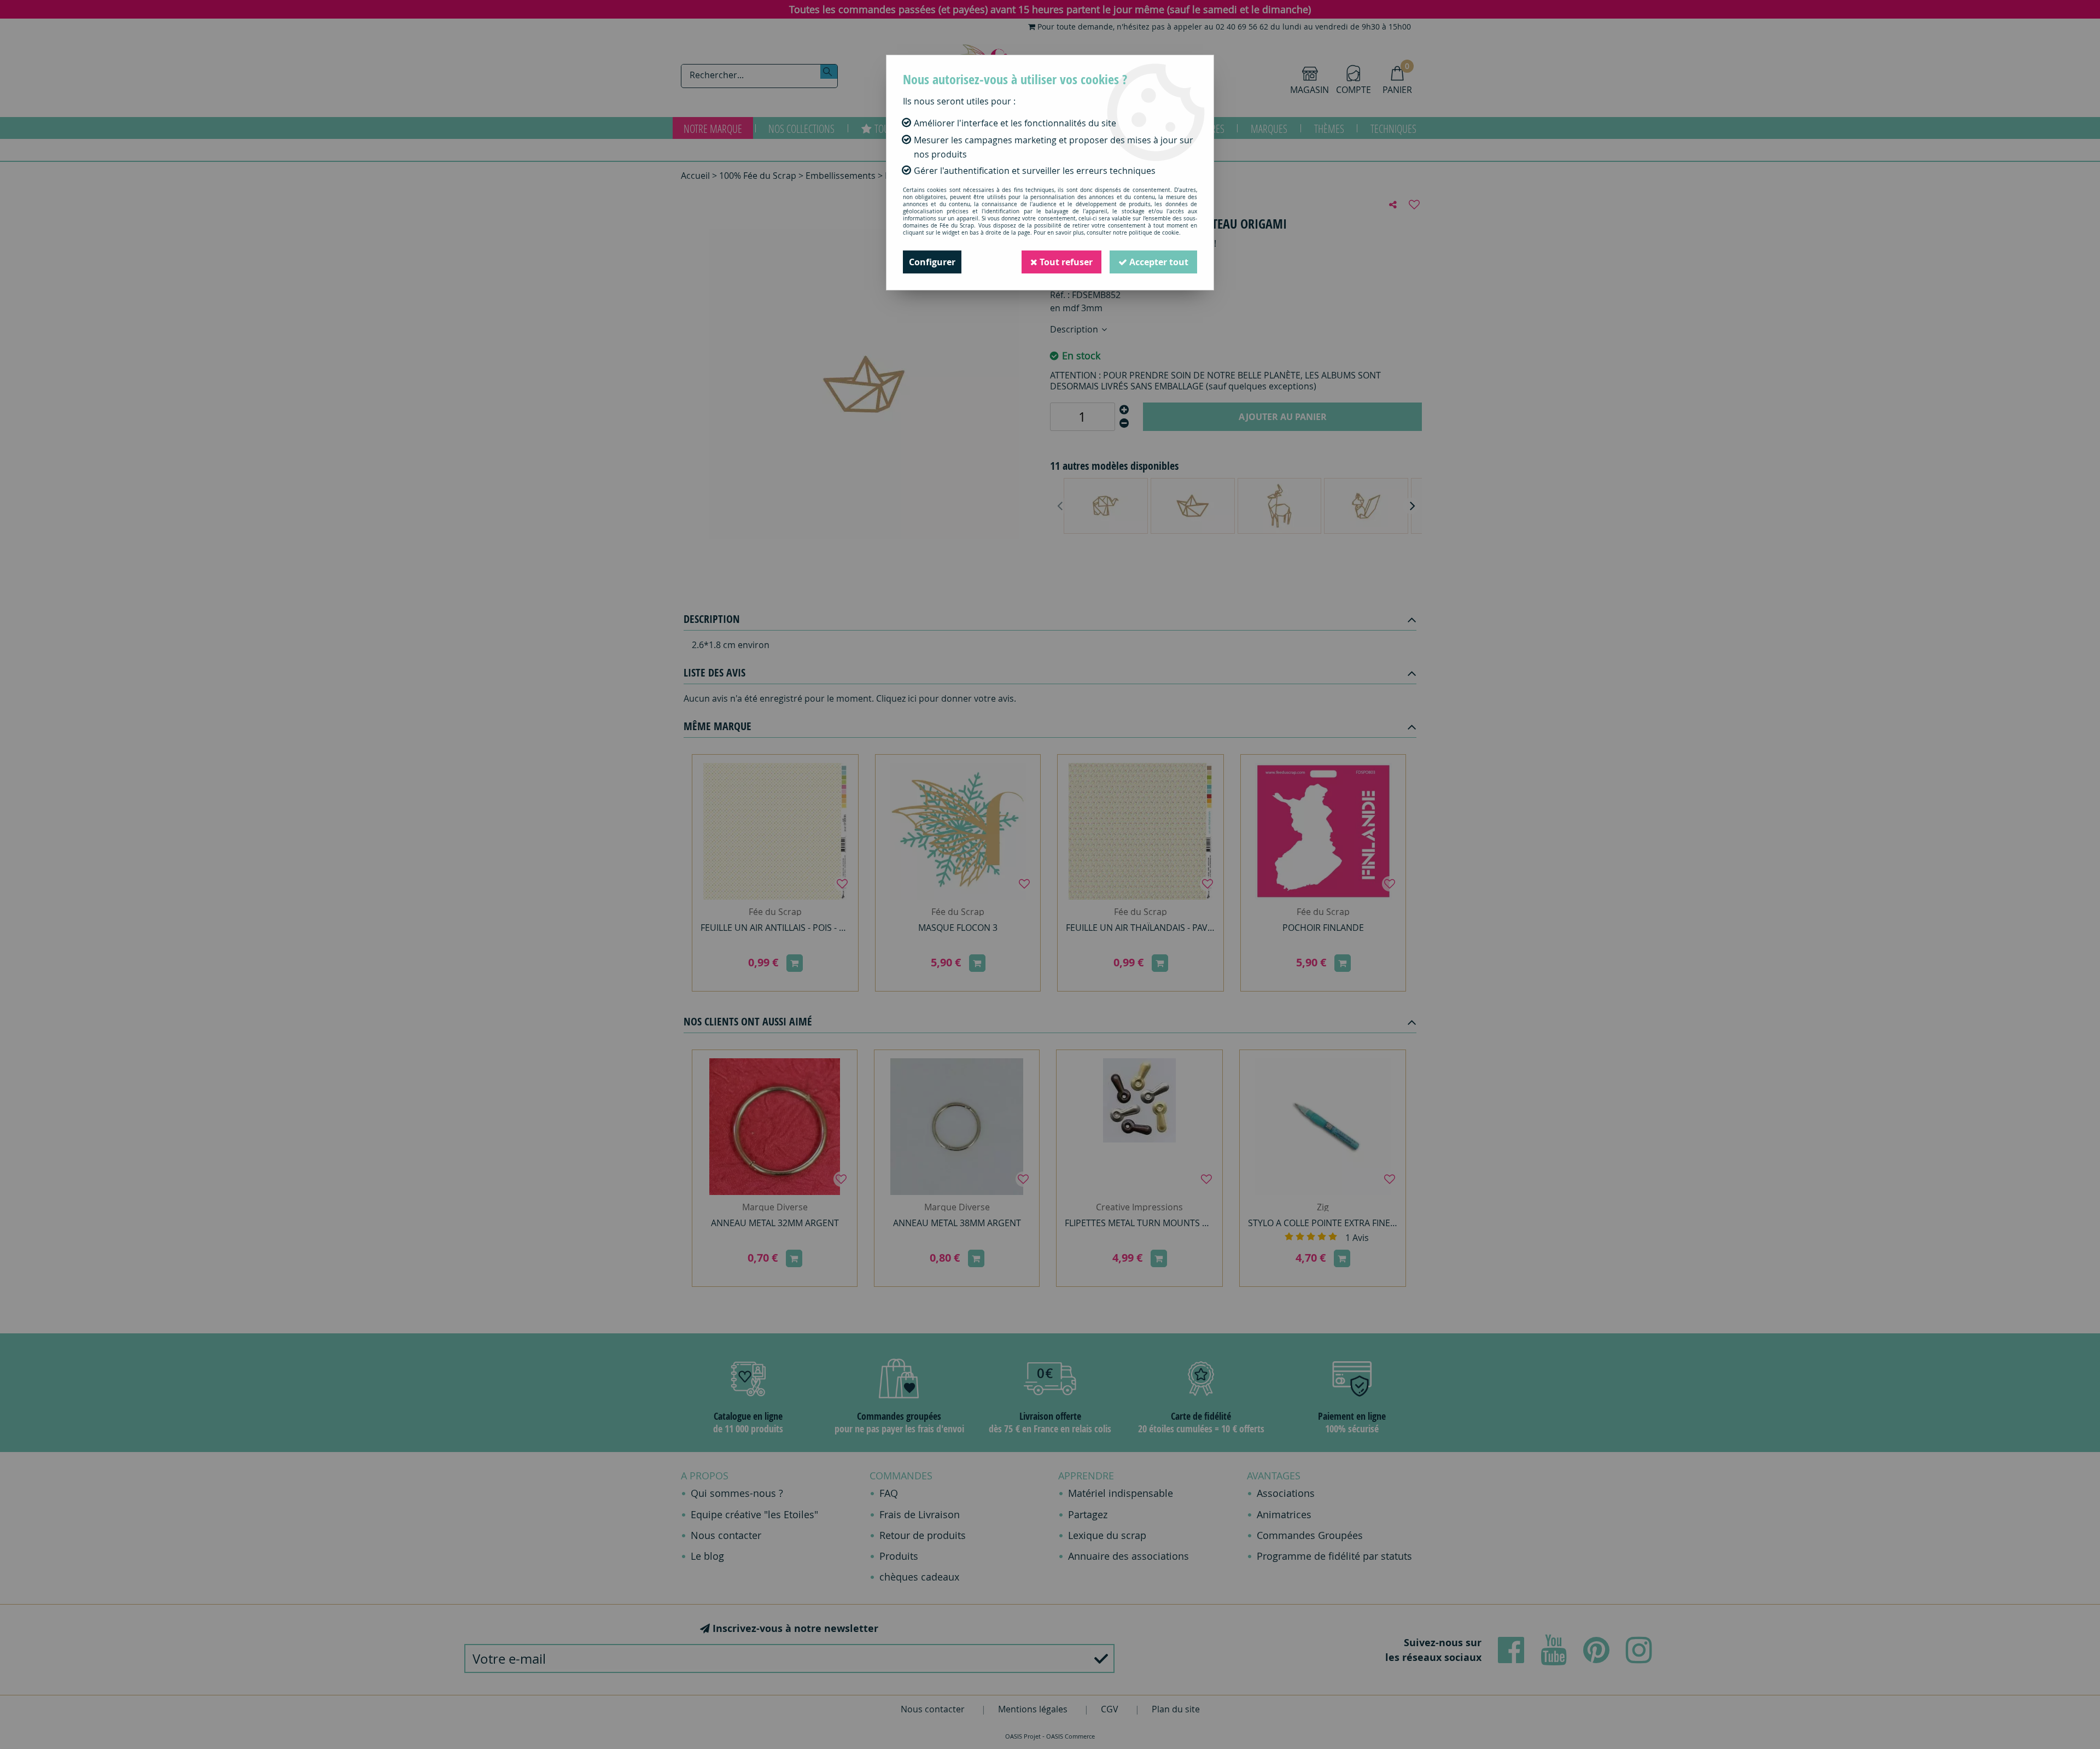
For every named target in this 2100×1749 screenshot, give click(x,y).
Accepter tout (1158, 262)
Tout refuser (1065, 262)
